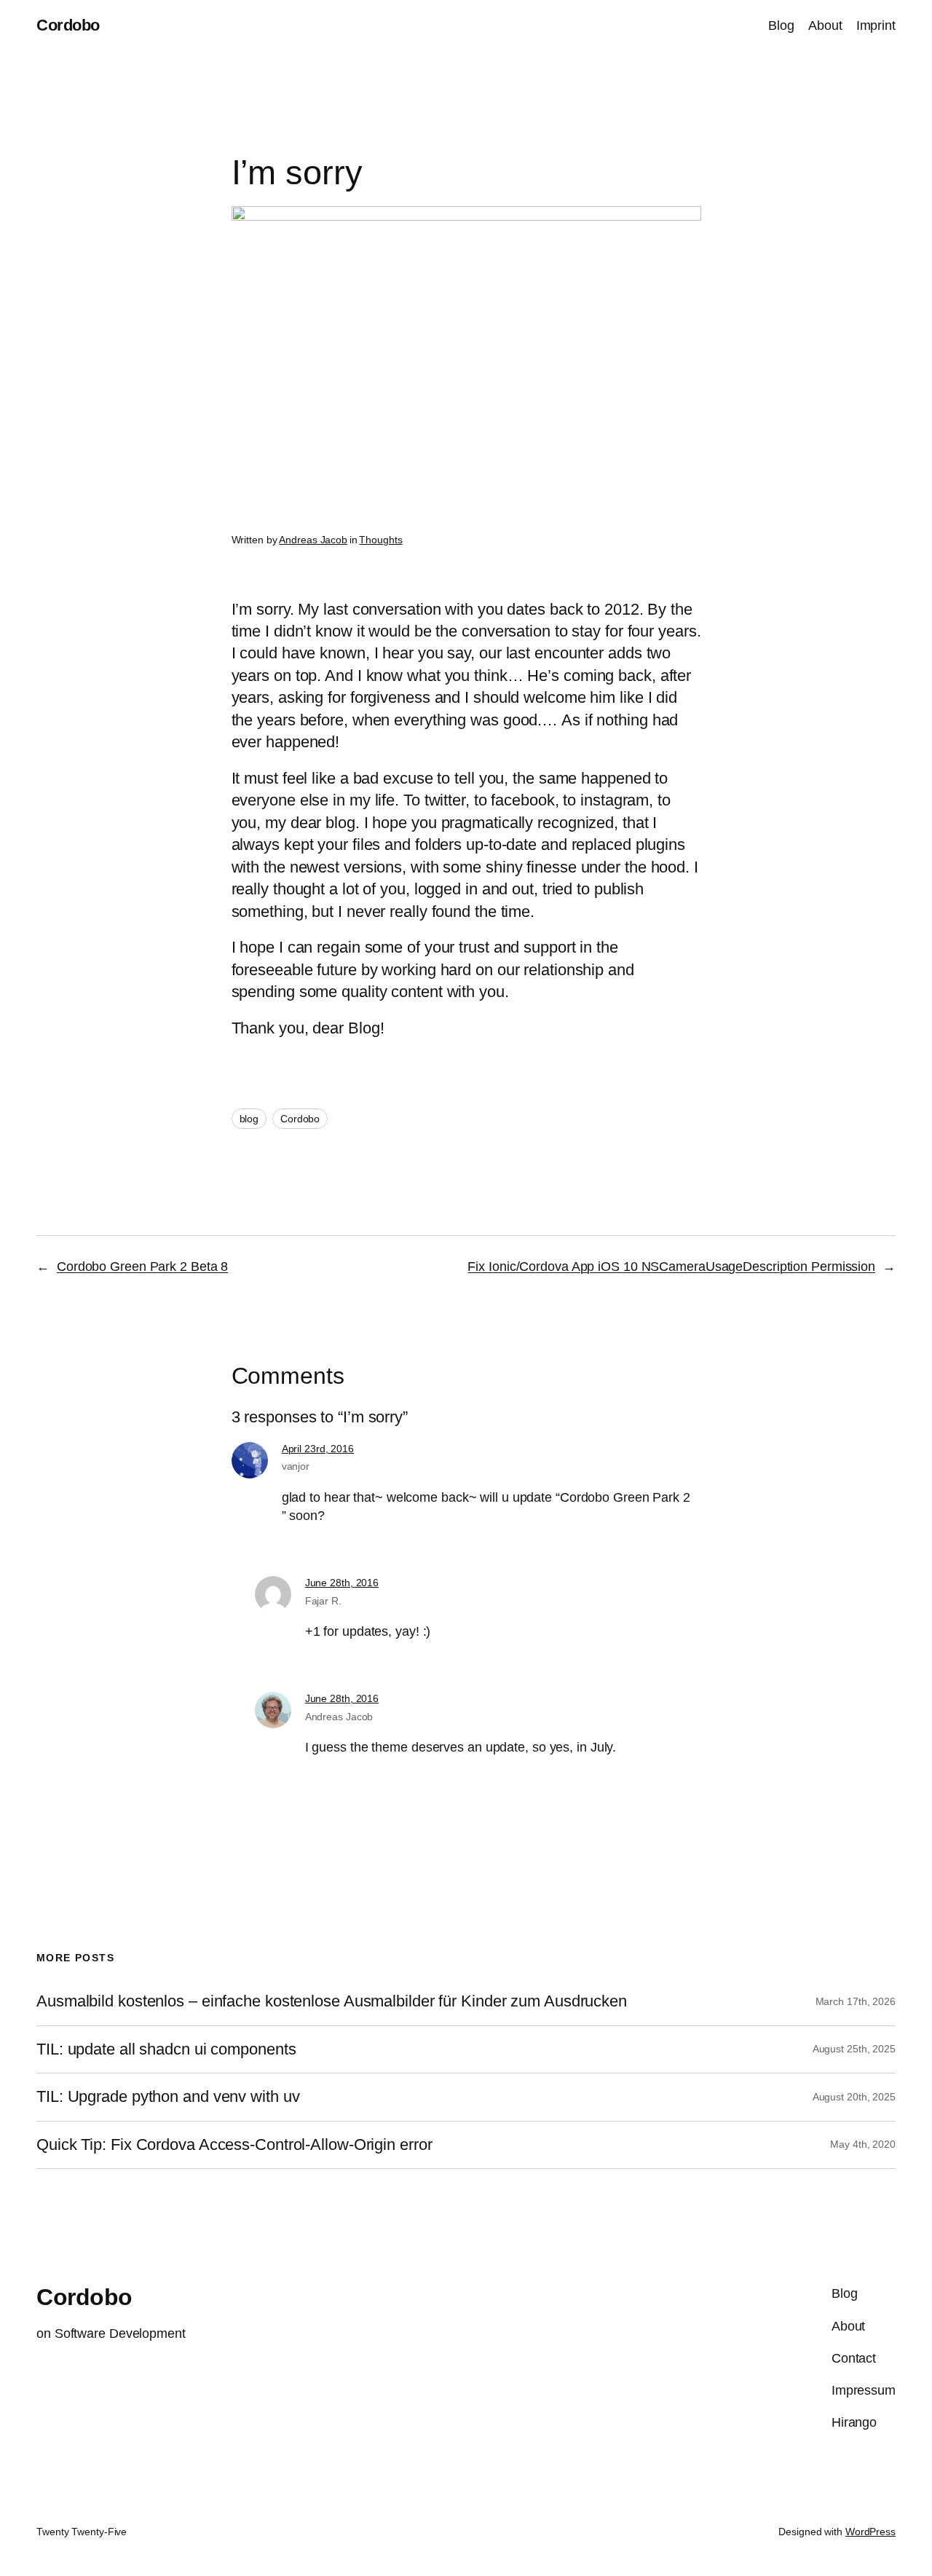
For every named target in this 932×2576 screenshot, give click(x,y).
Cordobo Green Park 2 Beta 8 (142, 1267)
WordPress (870, 2532)
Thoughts (380, 540)
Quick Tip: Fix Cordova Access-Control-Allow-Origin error (234, 2145)
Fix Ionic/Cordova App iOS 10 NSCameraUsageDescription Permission (671, 1267)
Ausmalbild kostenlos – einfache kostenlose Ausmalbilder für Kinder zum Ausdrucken (332, 2001)
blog (249, 1119)
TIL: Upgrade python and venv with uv (168, 2097)
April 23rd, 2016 (318, 1449)
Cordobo (68, 25)
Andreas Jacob (313, 540)
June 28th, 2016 (342, 1583)
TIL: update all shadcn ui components (166, 2049)
